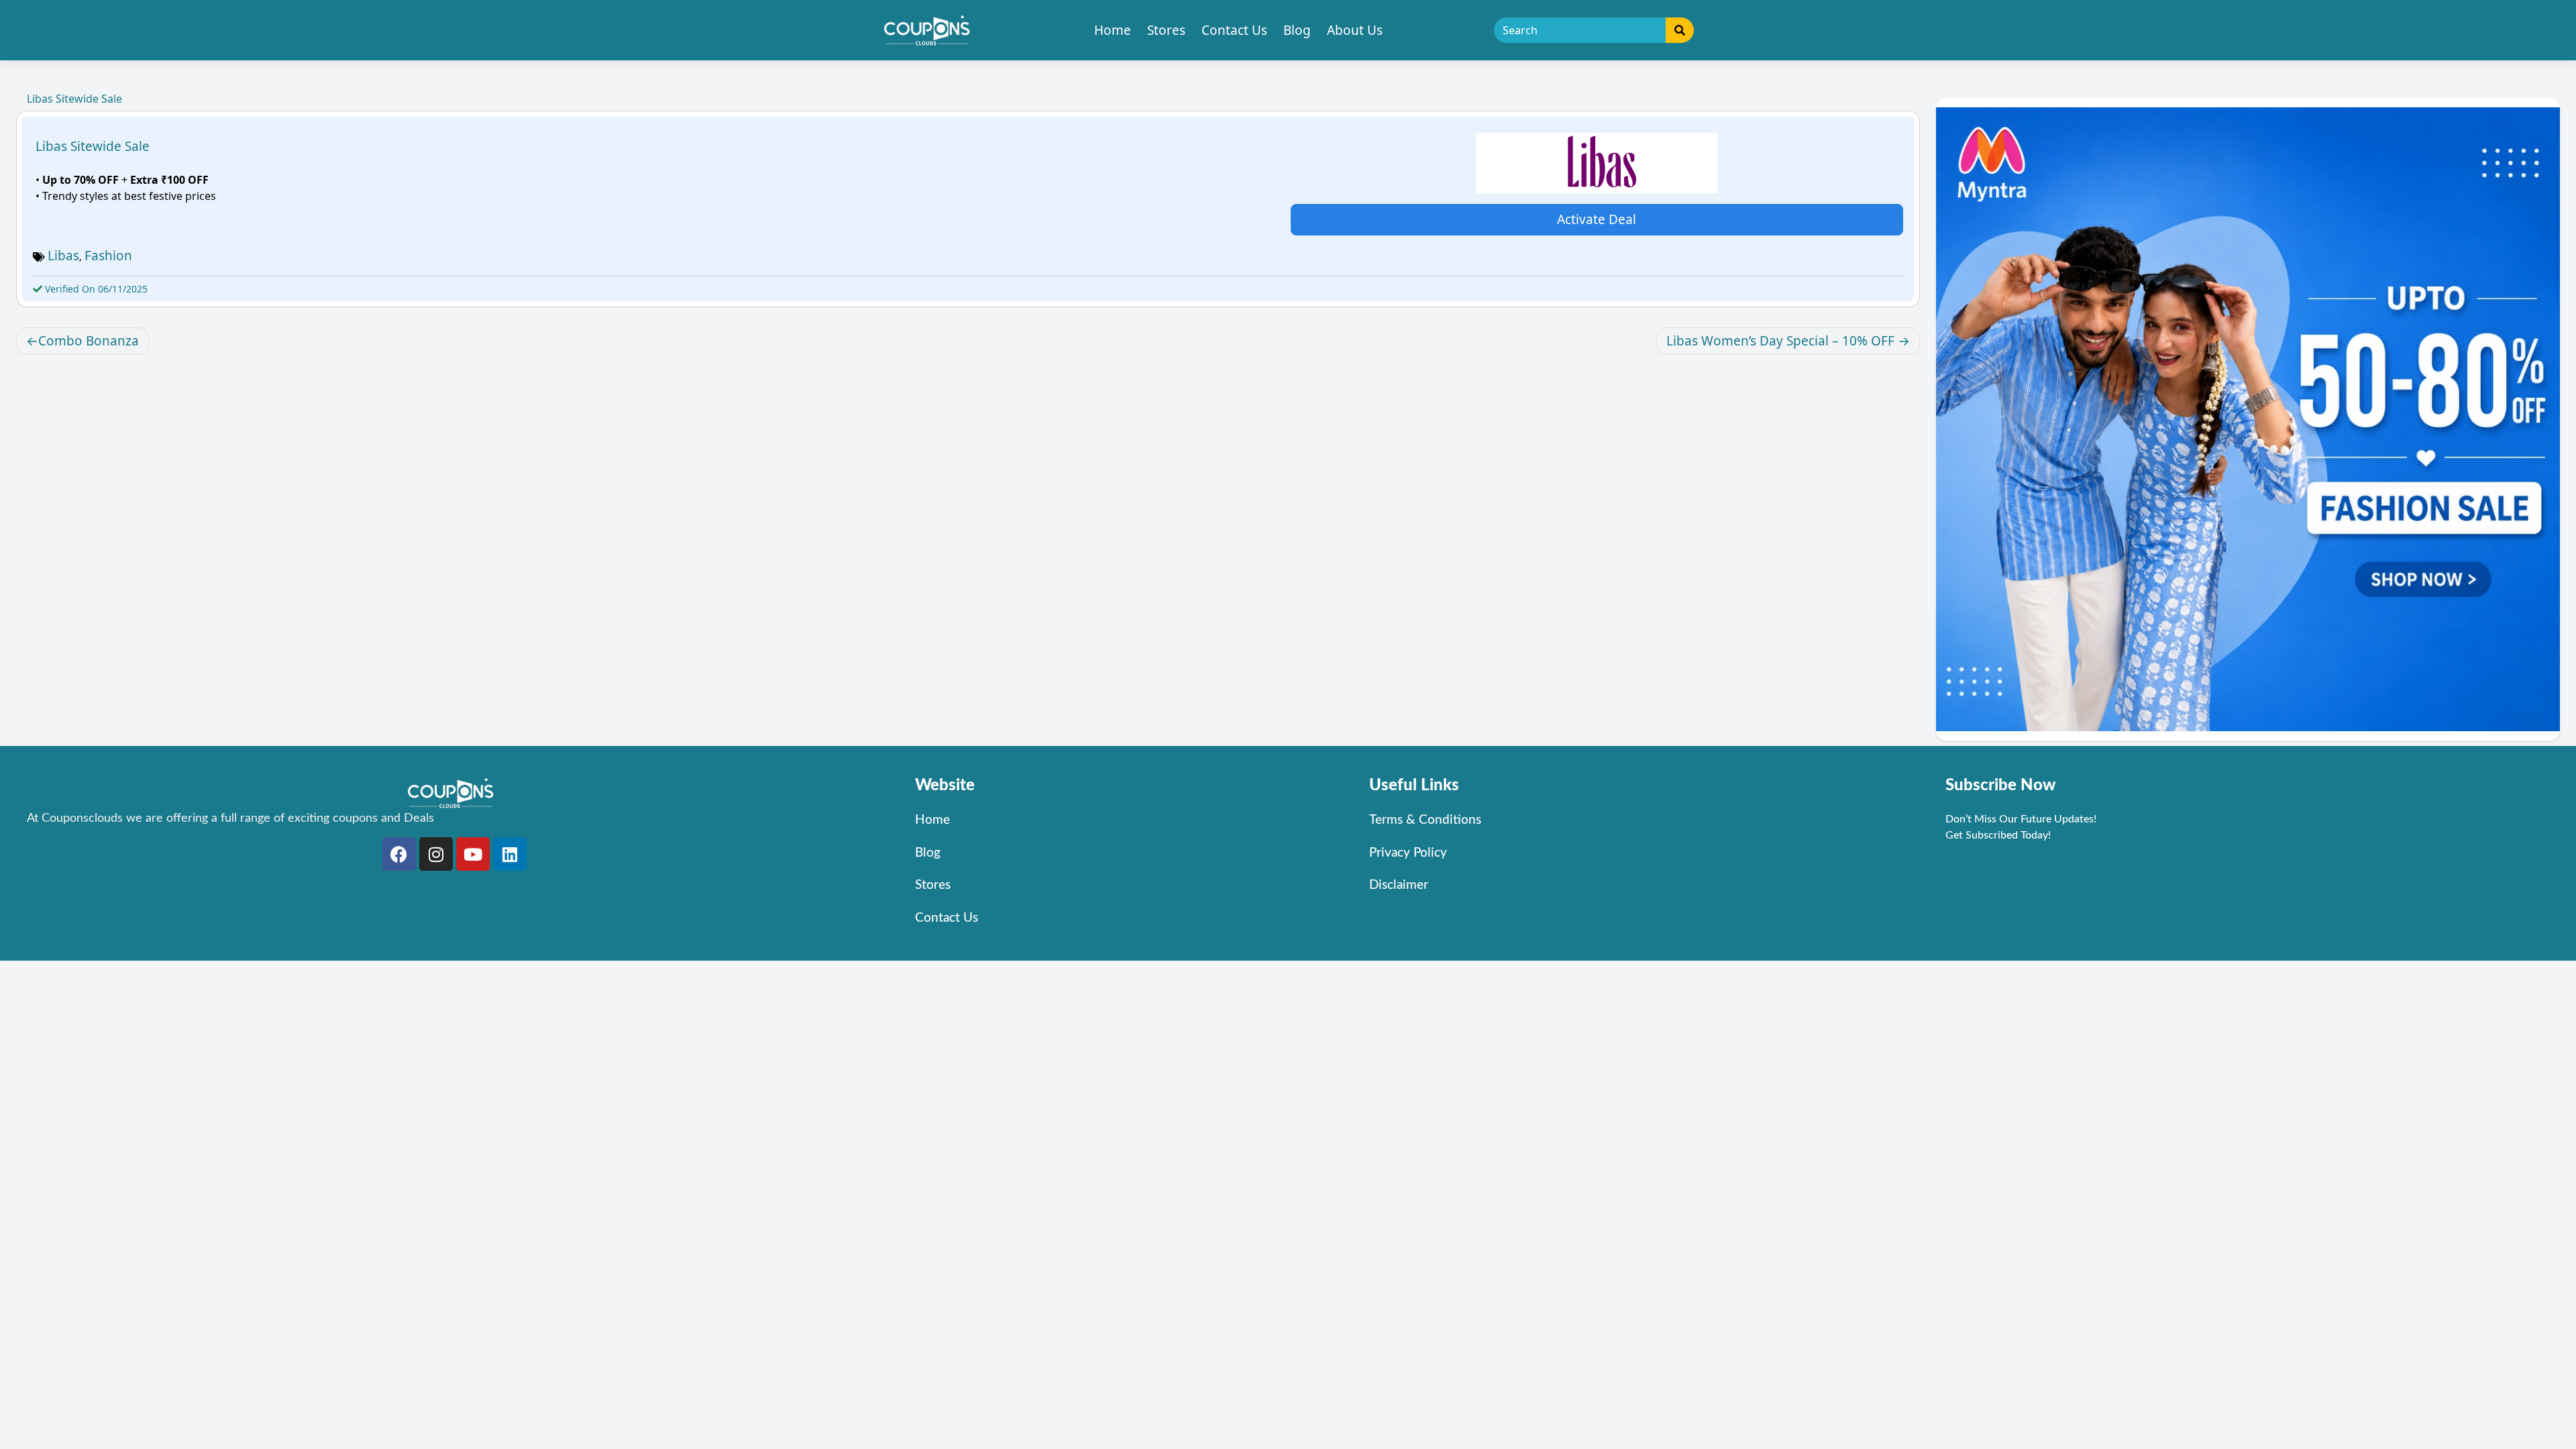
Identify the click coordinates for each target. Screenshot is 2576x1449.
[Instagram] (436, 854)
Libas (63, 256)
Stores (1166, 30)
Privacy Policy (1408, 853)
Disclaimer (1399, 885)
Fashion (108, 256)
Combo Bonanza (89, 341)
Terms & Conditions (1425, 820)
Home (1113, 30)
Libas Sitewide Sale (93, 146)
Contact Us (1234, 30)
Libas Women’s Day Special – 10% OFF (1780, 341)
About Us (1355, 30)
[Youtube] (473, 854)
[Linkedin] (510, 854)
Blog (1297, 30)
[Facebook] (399, 854)
